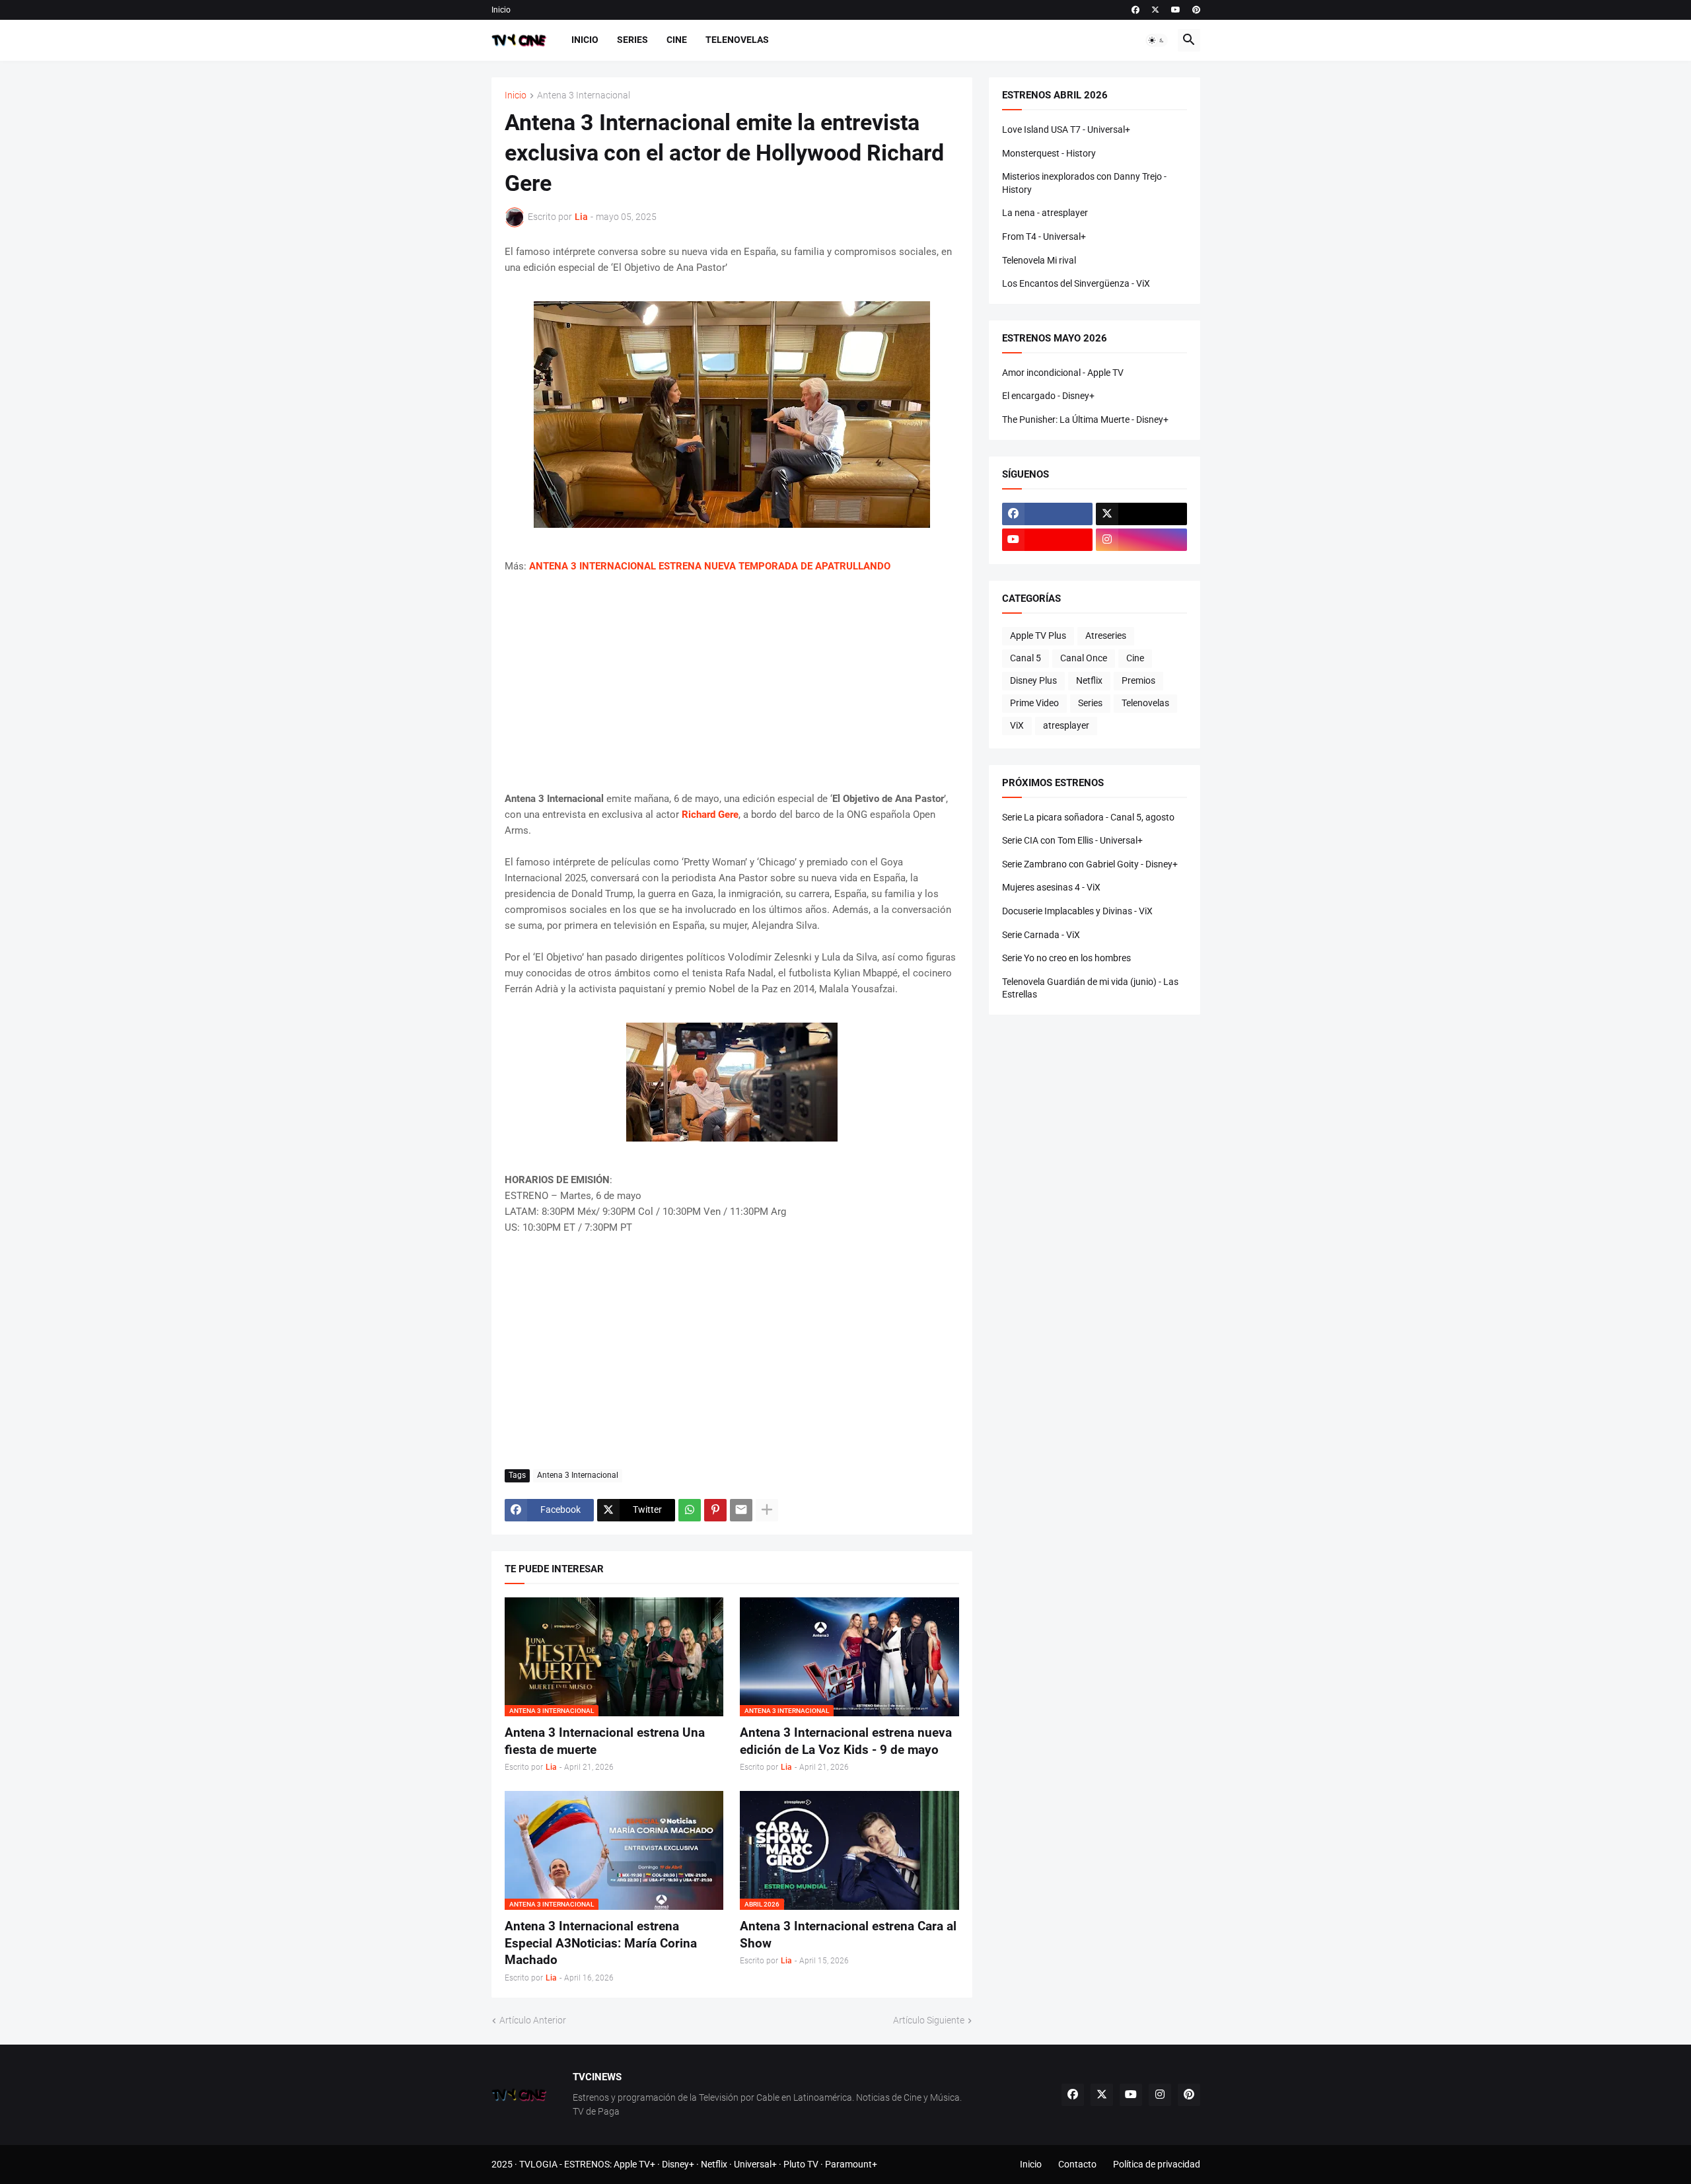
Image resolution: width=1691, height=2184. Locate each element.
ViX (1017, 725)
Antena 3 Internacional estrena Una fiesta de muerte (605, 1741)
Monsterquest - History (1049, 153)
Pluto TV (801, 2164)
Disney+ (678, 2164)
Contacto (1077, 2164)
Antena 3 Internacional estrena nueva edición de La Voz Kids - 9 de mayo (846, 1741)
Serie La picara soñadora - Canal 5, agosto (1088, 817)
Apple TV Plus (1038, 636)
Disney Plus (1033, 680)
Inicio (501, 10)
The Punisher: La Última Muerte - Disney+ (1085, 419)
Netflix (1089, 680)
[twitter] (1155, 10)
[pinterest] (1196, 10)
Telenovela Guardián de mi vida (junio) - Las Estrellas (1090, 988)
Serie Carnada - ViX (1041, 935)
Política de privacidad (1157, 2164)
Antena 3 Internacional (584, 95)
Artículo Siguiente (929, 2020)
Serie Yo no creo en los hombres (1066, 958)
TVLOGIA (538, 2164)
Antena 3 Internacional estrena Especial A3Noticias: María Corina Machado (601, 1943)
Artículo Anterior (533, 2020)
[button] (1157, 40)
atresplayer (1066, 725)
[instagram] (1141, 540)
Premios (1138, 680)
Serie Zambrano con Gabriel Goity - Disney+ (1090, 864)
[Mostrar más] (767, 1510)
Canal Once (1084, 658)
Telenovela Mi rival (1039, 260)
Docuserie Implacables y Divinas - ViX (1077, 911)
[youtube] (1176, 10)
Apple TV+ (634, 2164)
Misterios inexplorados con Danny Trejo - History (1084, 183)
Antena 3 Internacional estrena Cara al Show (848, 1935)
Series (632, 40)
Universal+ (755, 2164)
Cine (677, 40)
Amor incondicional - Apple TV (1063, 373)
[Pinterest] (715, 1510)
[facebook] (1135, 10)
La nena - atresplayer (1045, 213)
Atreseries (1106, 636)
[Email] (741, 1510)
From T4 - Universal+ (1044, 237)
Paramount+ (851, 2164)
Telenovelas (737, 40)
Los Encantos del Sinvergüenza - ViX (1076, 283)
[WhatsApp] (690, 1510)
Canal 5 (1025, 658)
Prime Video (1034, 703)
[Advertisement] (732, 682)
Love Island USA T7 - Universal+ (1066, 129)
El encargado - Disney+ (1048, 396)
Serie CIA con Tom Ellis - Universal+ (1072, 840)
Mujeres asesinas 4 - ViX (1051, 887)
